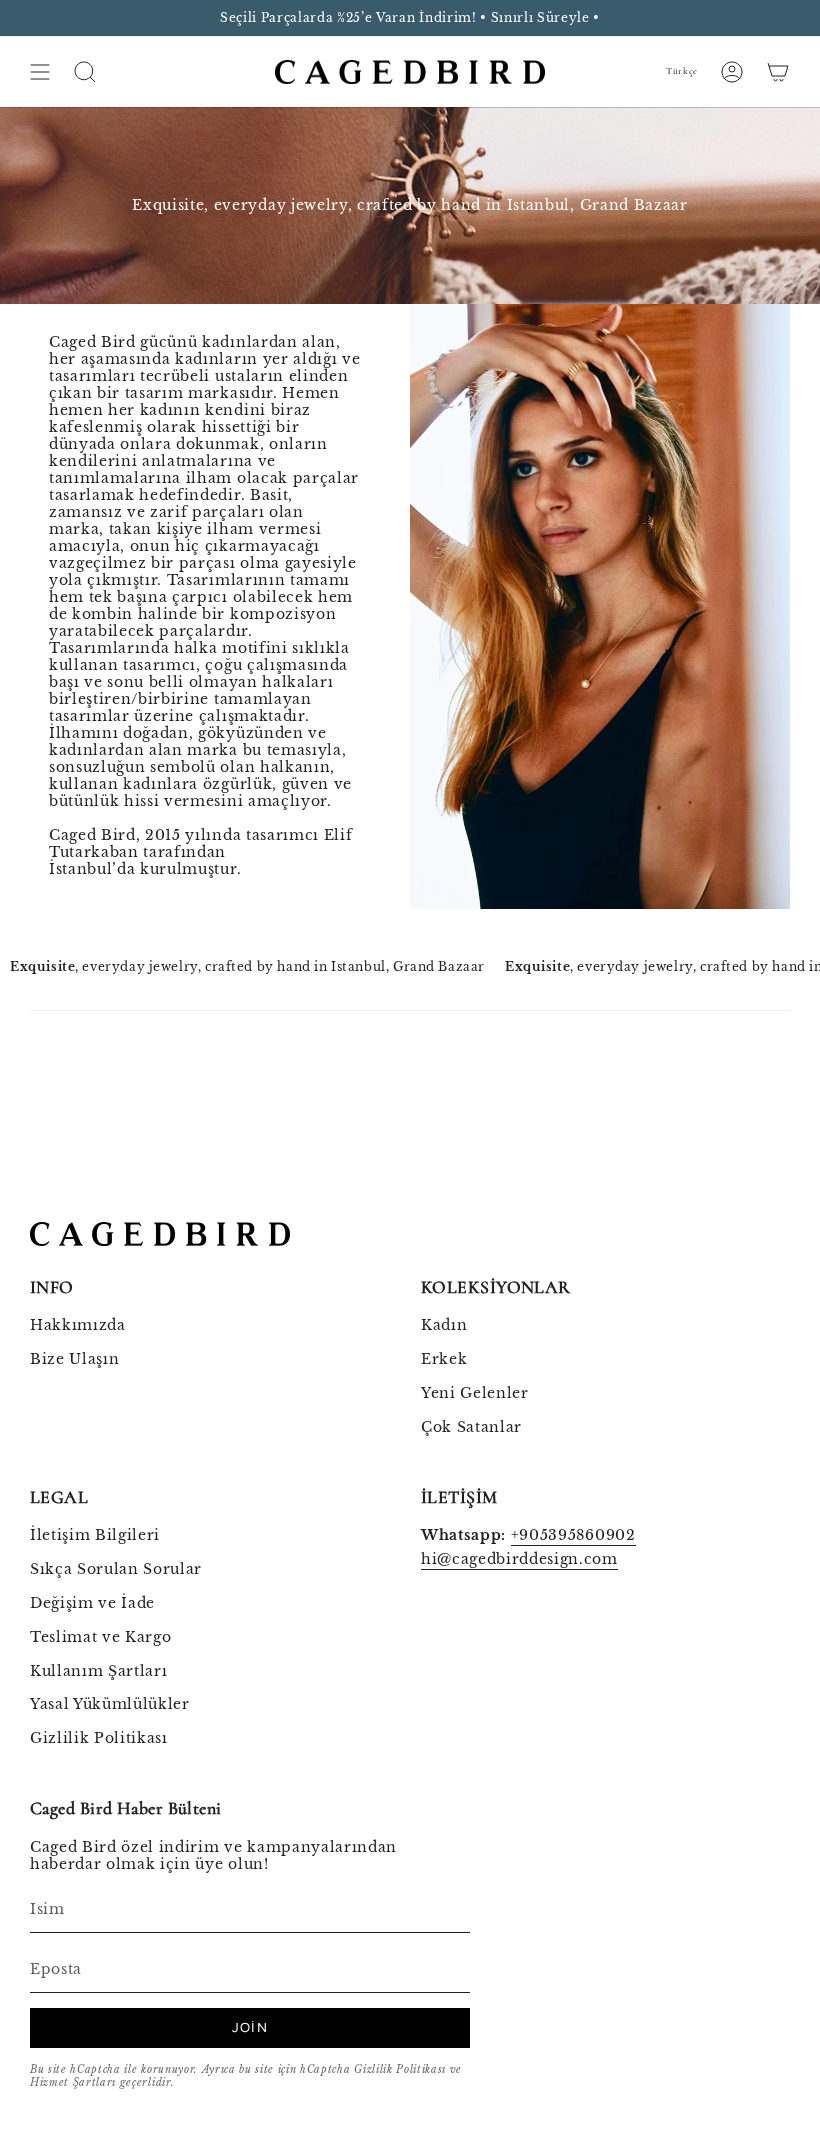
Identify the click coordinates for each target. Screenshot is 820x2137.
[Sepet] (778, 72)
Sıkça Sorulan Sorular (116, 1569)
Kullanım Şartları (98, 1671)
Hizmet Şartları (73, 2082)
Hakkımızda (78, 1325)
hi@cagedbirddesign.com (519, 1559)
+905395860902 (573, 1535)
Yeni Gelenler (475, 1393)
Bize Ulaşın (74, 1359)
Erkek (444, 1359)
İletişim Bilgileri (95, 1535)
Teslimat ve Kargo (100, 1637)
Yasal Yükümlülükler (110, 1704)
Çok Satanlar (471, 1427)
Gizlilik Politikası (99, 1738)
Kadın (444, 1325)
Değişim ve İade (92, 1603)
